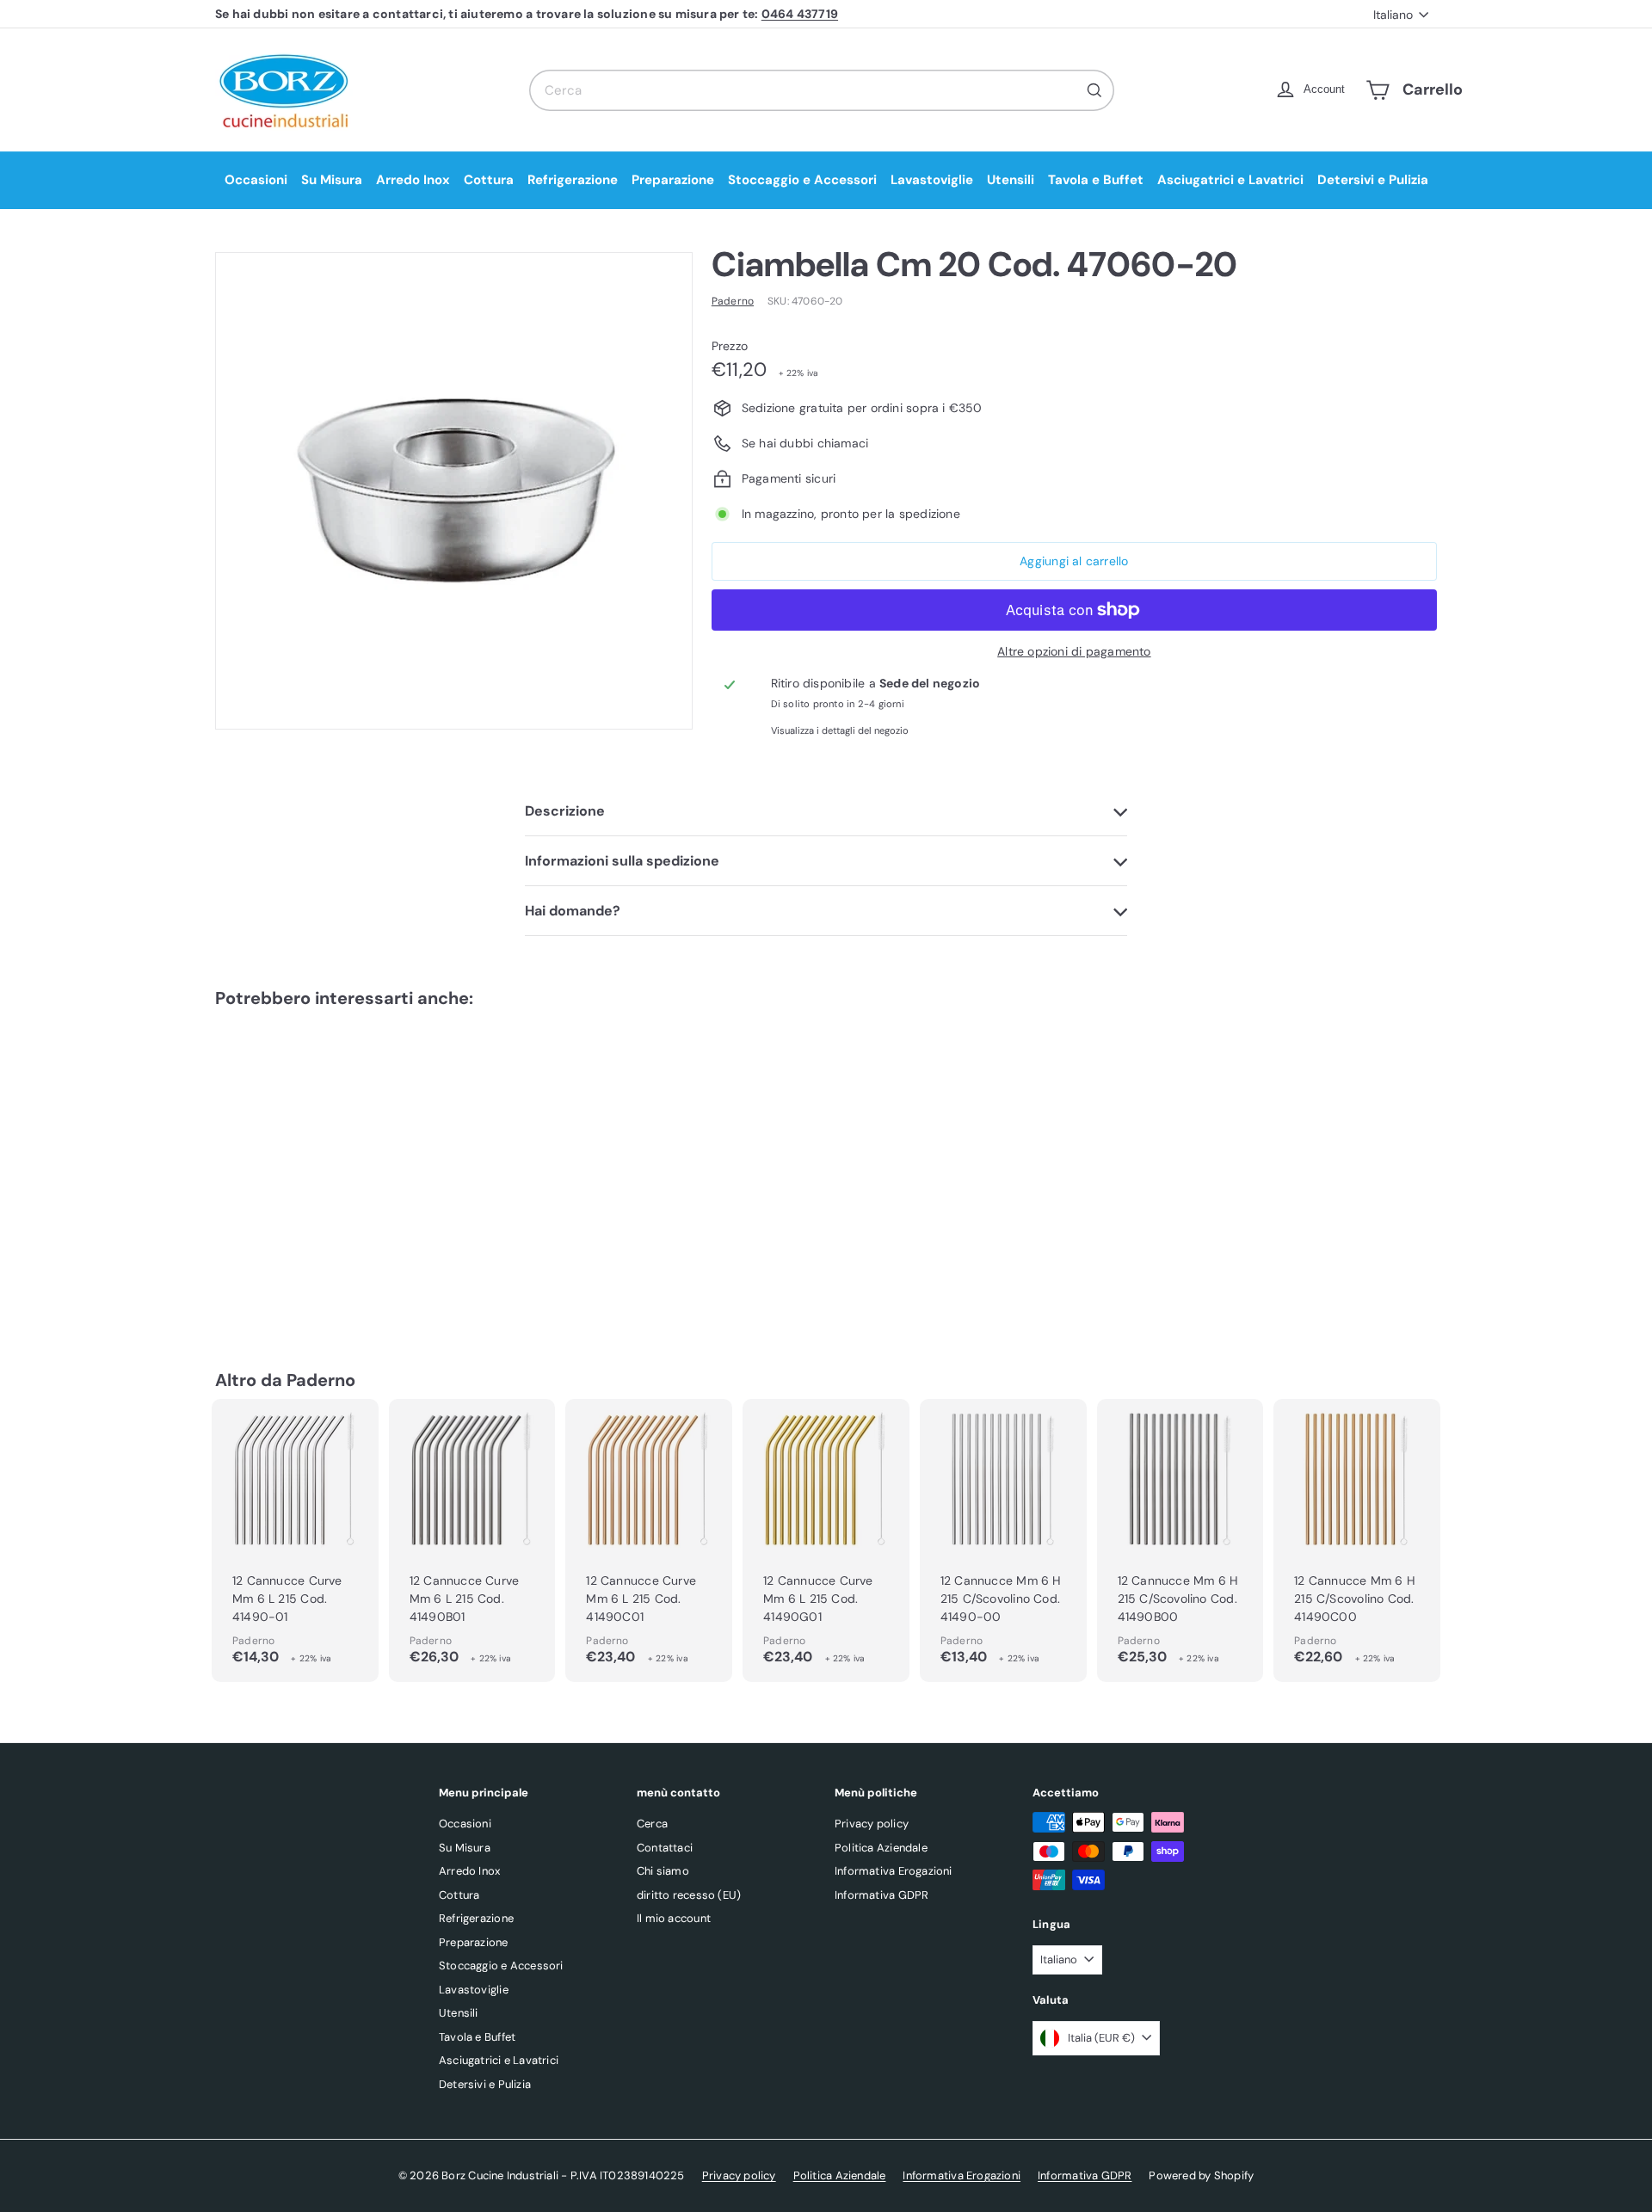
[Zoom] (454, 491)
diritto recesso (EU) (689, 1895)
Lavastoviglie (932, 180)
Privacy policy (872, 1824)
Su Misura (332, 180)
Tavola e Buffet (1096, 180)
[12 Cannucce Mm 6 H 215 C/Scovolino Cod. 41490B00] (1180, 1540)
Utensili (1011, 180)
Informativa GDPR (881, 1895)
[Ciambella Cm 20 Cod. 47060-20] (310, 1163)
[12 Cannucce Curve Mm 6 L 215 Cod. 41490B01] (472, 1540)
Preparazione (673, 180)
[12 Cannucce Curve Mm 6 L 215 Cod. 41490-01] (295, 1540)
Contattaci (665, 1848)
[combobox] (822, 90)
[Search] (1094, 90)
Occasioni (256, 180)
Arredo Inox (413, 180)
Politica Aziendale (881, 1848)
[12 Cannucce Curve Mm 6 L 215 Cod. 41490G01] (826, 1540)
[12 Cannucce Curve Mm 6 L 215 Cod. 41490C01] (649, 1540)
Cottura (489, 180)
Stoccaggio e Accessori (802, 180)
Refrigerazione (573, 180)
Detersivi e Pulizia (1373, 180)
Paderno (321, 1380)
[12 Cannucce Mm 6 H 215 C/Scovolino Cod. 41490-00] (1003, 1540)
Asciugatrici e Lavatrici (1230, 180)
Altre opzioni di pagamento (1074, 651)
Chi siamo (663, 1871)
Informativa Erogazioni (894, 1871)
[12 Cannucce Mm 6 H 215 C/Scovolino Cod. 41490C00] (1357, 1540)
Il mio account (674, 1918)
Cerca (652, 1824)
